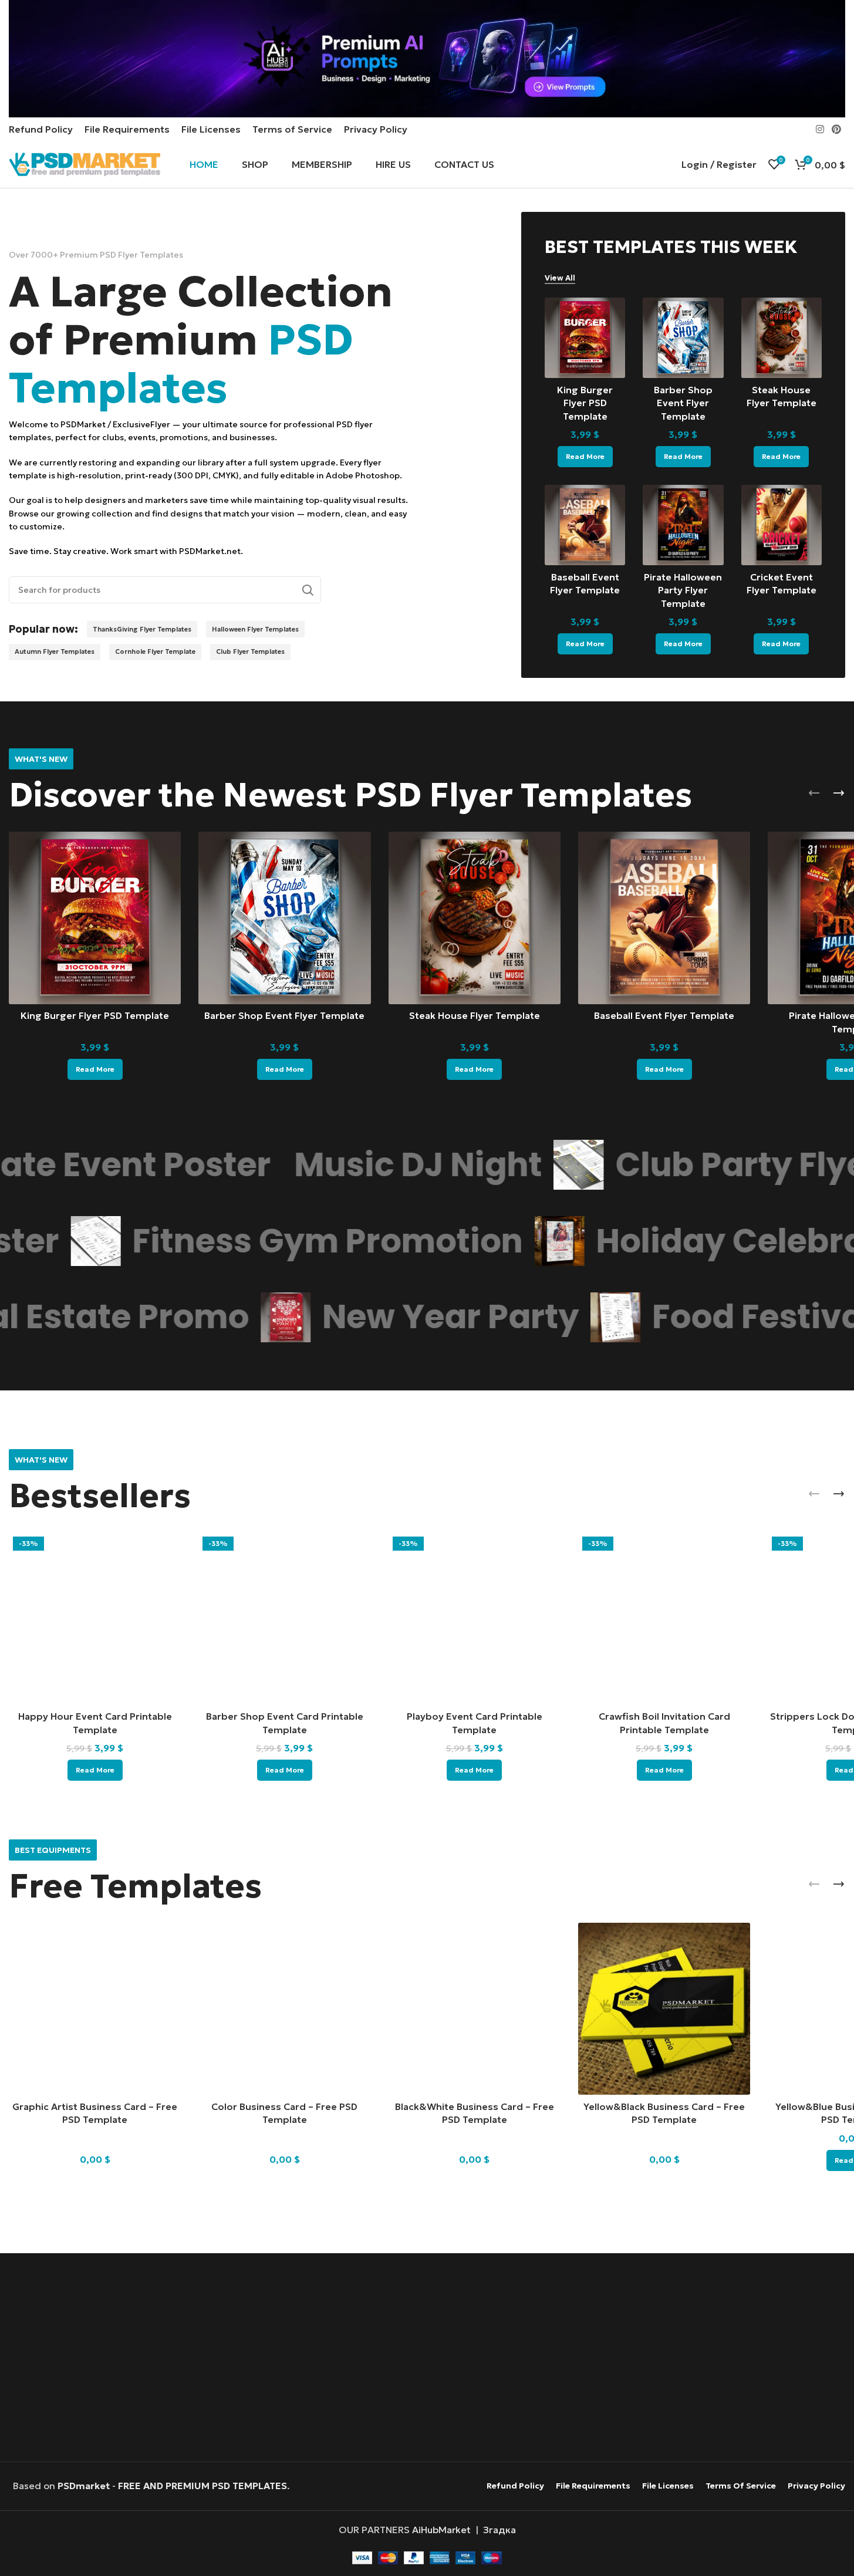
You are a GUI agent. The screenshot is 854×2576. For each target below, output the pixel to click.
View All (560, 278)
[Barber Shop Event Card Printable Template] (284, 1618)
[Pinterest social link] (837, 129)
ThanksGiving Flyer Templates (142, 629)
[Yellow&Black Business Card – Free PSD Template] (664, 2009)
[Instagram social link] (820, 129)
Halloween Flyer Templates (255, 629)
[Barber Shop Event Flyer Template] (683, 338)
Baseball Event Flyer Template (664, 1015)
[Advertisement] (427, 2359)
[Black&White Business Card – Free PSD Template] (475, 2009)
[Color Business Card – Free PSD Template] (284, 2009)
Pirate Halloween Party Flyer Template (683, 590)
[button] (814, 793)
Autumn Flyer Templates (55, 651)
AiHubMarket (441, 2530)
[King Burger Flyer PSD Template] (585, 338)
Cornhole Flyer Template (155, 651)
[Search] (308, 590)
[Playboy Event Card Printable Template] (475, 1618)
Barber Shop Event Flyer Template (683, 403)
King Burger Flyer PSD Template (585, 403)
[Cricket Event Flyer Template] (782, 525)
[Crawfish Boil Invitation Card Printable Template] (664, 1618)
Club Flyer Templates (250, 651)
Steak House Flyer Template (475, 1015)
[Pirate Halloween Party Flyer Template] (683, 525)
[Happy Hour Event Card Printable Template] (95, 1618)
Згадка (499, 2530)
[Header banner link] (427, 59)
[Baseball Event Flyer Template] (585, 525)
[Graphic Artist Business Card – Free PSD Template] (95, 2009)
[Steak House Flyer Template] (782, 338)
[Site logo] (85, 163)
